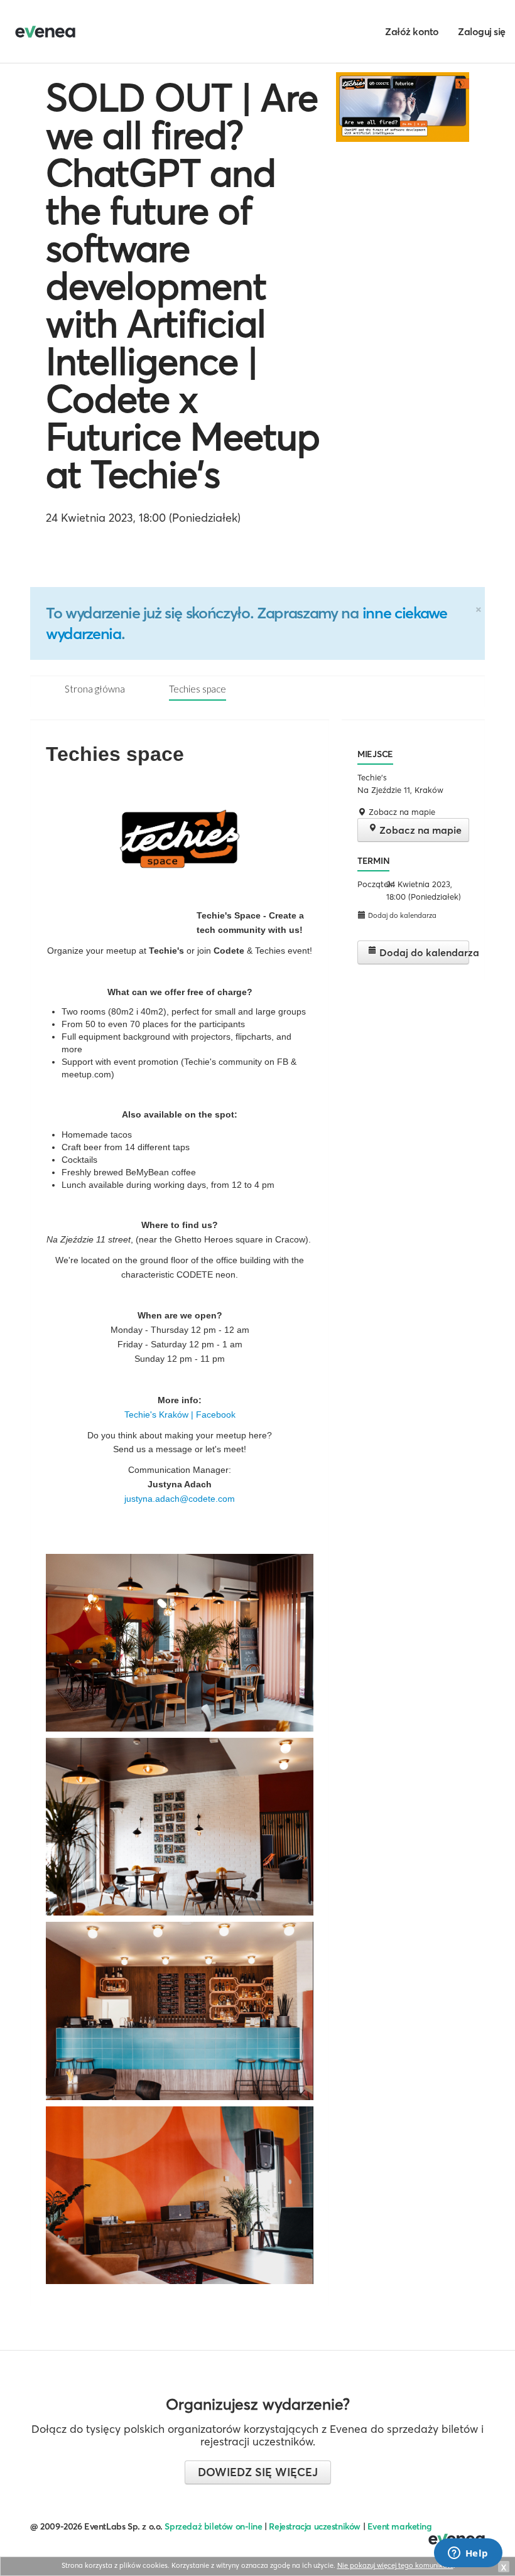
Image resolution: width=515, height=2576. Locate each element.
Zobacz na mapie (419, 830)
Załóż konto (412, 31)
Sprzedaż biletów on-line (213, 2526)
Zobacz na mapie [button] (401, 812)
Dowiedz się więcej (258, 2472)
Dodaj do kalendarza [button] (401, 915)
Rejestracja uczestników (315, 2526)
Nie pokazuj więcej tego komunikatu (395, 2565)
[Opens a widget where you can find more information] (468, 2554)
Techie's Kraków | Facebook (180, 1415)
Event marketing (400, 2526)
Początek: (370, 884)
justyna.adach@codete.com (180, 1499)
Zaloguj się (482, 31)
